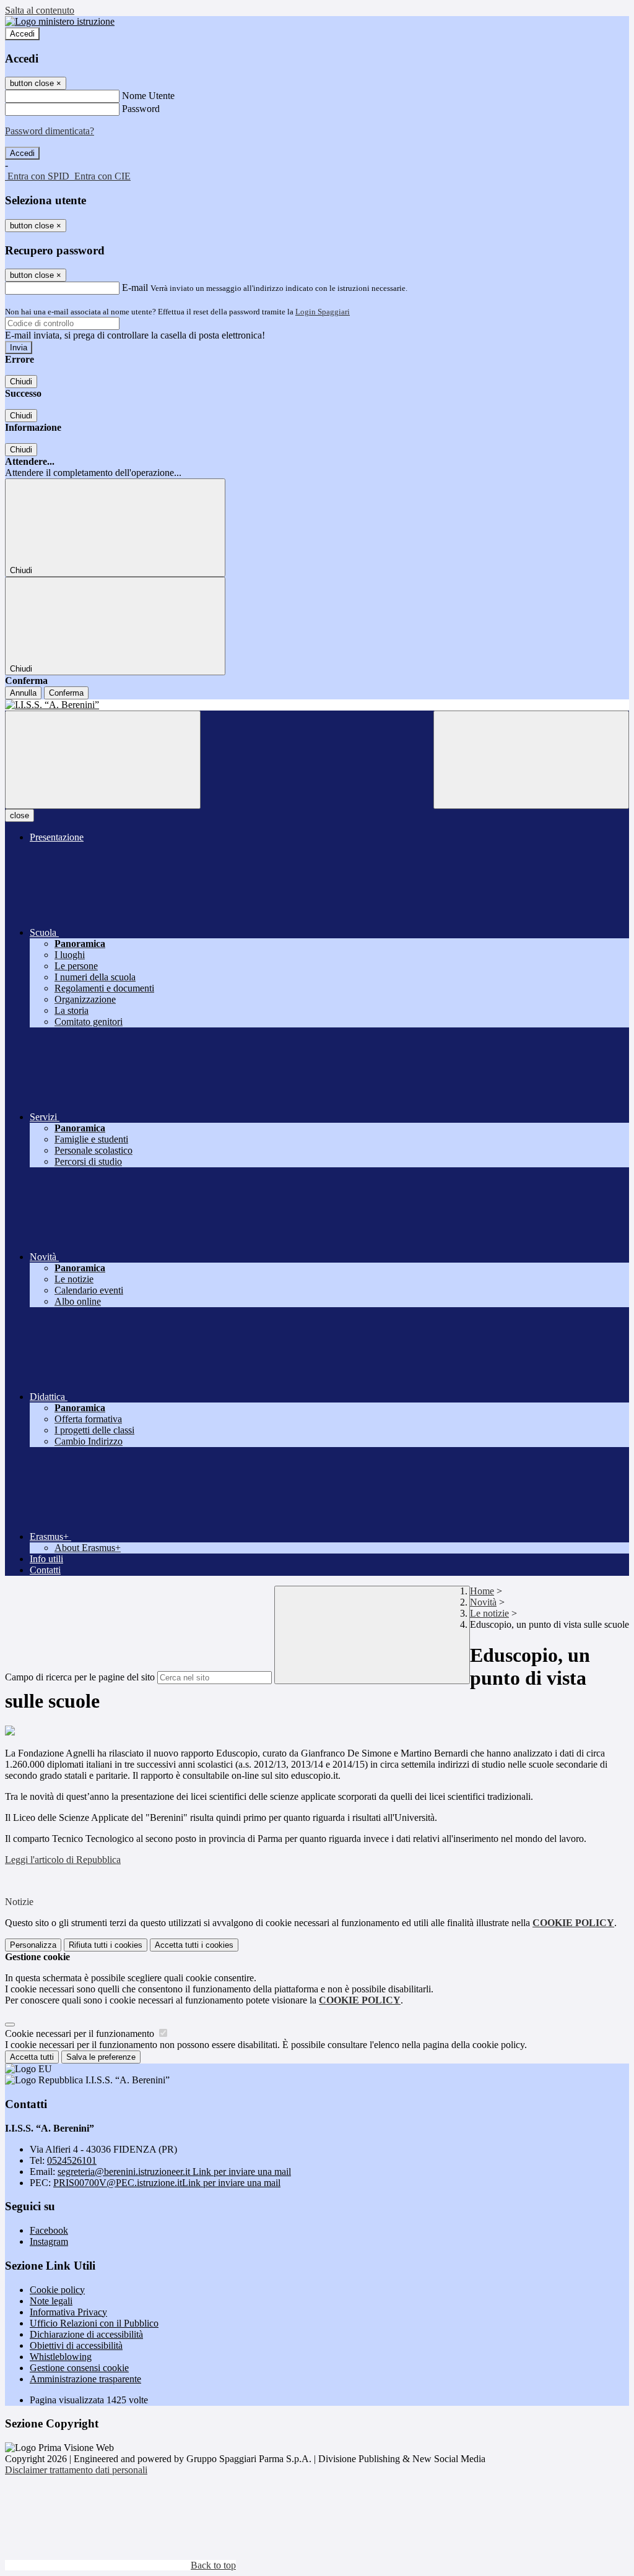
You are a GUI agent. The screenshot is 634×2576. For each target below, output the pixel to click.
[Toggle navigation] (103, 760)
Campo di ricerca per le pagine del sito (80, 1677)
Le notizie (489, 1613)
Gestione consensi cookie (79, 2368)
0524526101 (72, 2160)
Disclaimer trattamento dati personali (76, 2470)
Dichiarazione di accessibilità (86, 2334)
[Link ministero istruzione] (60, 21)
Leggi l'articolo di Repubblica (63, 1860)
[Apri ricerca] (531, 760)
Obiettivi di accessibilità (76, 2345)
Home (482, 1591)
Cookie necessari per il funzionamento (81, 2034)
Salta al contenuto (40, 10)
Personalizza (33, 1945)
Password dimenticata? (50, 131)
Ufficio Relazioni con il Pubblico (94, 2323)
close (20, 815)
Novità (483, 1602)
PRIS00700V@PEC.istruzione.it (167, 2183)
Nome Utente (148, 96)
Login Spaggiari (323, 312)
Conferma (66, 693)
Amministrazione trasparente (85, 2379)
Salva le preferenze (101, 2057)
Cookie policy (57, 2290)
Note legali (51, 2301)
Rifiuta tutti (106, 1945)
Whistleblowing (61, 2357)
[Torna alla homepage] (317, 705)
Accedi (22, 34)
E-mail (135, 287)
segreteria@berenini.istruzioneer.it (174, 2172)
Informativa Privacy (68, 2312)
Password (141, 109)
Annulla (23, 693)
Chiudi (21, 382)
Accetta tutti (194, 1945)
